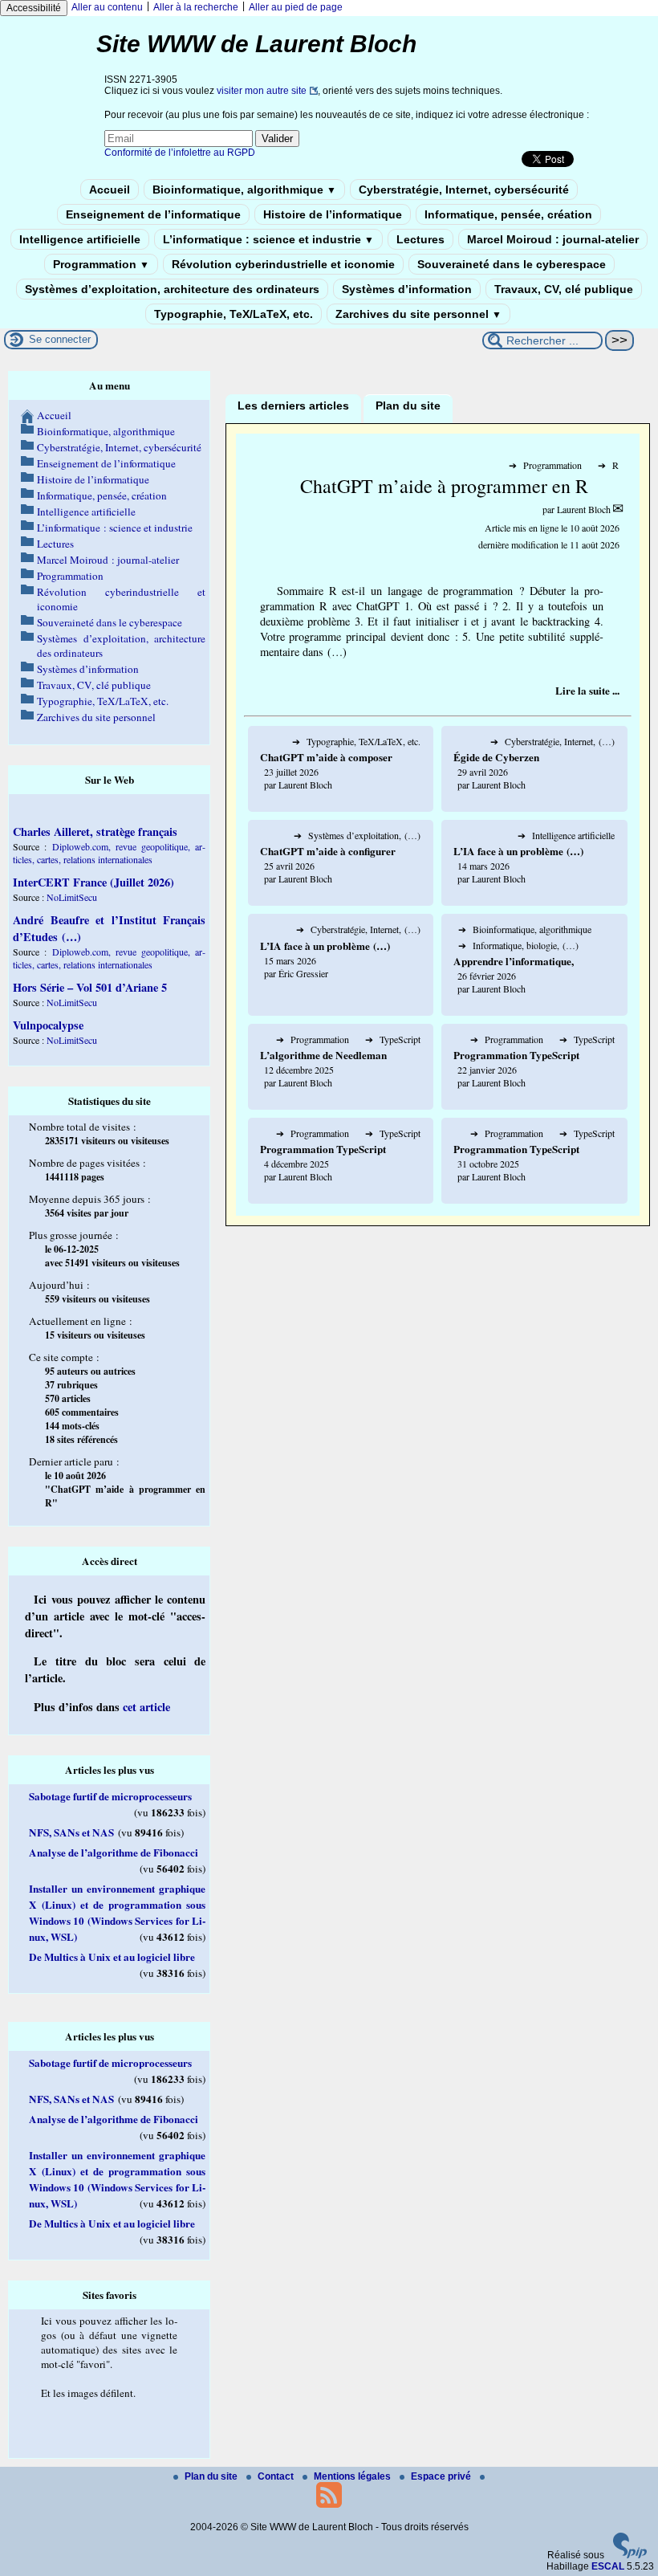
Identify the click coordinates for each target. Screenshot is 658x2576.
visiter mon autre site (262, 91)
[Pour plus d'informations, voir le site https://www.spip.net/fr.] (630, 2555)
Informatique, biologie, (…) (518, 945)
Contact (277, 2476)
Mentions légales (353, 2476)
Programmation (101, 264)
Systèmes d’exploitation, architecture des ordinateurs (172, 289)
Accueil (110, 190)
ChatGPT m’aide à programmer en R (444, 486)
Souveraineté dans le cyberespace (512, 264)
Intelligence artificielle (80, 239)
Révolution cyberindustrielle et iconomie (283, 264)
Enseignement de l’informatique (153, 214)
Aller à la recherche (196, 7)
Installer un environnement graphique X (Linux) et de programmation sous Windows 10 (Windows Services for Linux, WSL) (117, 1913)
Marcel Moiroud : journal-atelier (553, 239)
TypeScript (393, 1039)
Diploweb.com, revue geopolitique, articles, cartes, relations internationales (109, 853)
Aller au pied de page (296, 7)
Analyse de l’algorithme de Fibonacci (114, 1853)
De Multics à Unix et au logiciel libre (112, 1957)
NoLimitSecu (72, 897)
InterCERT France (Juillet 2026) (93, 882)
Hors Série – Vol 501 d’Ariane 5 (90, 987)
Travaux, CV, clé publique (564, 289)
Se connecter (60, 339)
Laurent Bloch (584, 509)
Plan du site (212, 2476)
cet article (146, 1707)
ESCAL (608, 2566)
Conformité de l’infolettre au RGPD (180, 153)
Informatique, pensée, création (508, 214)
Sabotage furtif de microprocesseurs (110, 1796)
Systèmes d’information (407, 289)
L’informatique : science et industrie (268, 239)
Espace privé (442, 2476)
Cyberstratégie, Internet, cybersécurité (464, 190)
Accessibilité (34, 8)
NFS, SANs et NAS (71, 1832)
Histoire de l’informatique (333, 214)
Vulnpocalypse (48, 1025)
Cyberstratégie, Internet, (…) (552, 741)
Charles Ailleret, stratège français (95, 831)
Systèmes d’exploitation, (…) (357, 835)
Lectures (420, 239)
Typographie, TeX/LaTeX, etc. (234, 314)
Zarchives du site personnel (418, 314)
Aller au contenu (107, 7)
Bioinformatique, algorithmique (244, 190)
